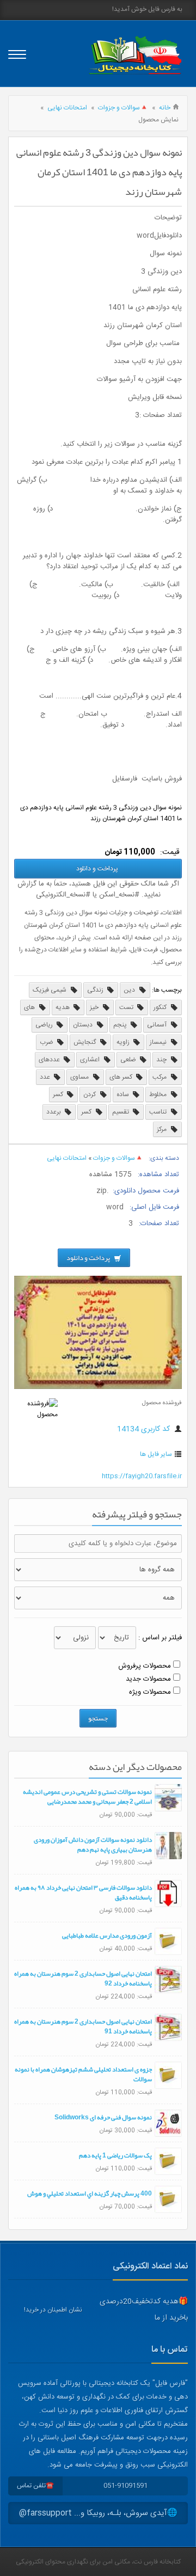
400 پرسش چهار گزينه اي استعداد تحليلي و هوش (90, 2193)
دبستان (84, 1025)
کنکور (161, 1007)
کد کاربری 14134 (145, 1429)
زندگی (96, 990)
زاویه (124, 1042)
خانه (165, 108)
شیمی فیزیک (50, 990)
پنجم (121, 1025)
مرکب (160, 1077)
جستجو (98, 1718)
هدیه (63, 1007)
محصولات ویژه (150, 1692)
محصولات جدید (148, 1679)
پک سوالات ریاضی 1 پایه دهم (115, 2155)
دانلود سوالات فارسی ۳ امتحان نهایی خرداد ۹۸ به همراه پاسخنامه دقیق (83, 1892)
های (30, 1007)
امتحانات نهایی (67, 108)
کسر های (122, 1077)
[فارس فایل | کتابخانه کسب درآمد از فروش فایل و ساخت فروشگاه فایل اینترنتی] (135, 55)
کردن (90, 1095)
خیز (95, 1007)
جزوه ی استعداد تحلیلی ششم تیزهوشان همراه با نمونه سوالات (83, 2074)
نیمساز (159, 1042)
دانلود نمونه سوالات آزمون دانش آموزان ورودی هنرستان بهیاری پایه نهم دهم (93, 1845)
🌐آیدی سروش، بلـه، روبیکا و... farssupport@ (98, 2513)
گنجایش (85, 1042)
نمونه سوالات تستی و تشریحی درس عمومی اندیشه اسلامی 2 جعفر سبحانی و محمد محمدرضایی (87, 1797)
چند (162, 1060)
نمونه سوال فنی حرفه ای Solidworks (103, 2117)
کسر (59, 1095)
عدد (46, 1077)
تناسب (159, 1112)
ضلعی (129, 1060)
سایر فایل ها (156, 1454)
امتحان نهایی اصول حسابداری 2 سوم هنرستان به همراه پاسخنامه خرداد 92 (83, 1978)
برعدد (54, 1112)
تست (127, 1007)
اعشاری (91, 1060)
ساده (124, 1095)
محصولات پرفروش (145, 1666)
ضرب (47, 1042)
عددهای (50, 1060)
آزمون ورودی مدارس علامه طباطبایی (107, 1935)
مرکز (163, 1129)
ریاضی (45, 1025)
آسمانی (158, 1025)
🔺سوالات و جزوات (123, 108)
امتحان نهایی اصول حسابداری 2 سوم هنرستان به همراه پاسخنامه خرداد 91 (83, 2026)
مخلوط (159, 1095)
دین (130, 990)
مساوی (80, 1077)
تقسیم (121, 1112)
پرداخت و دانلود (98, 869)
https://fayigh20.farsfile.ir (142, 1476)
